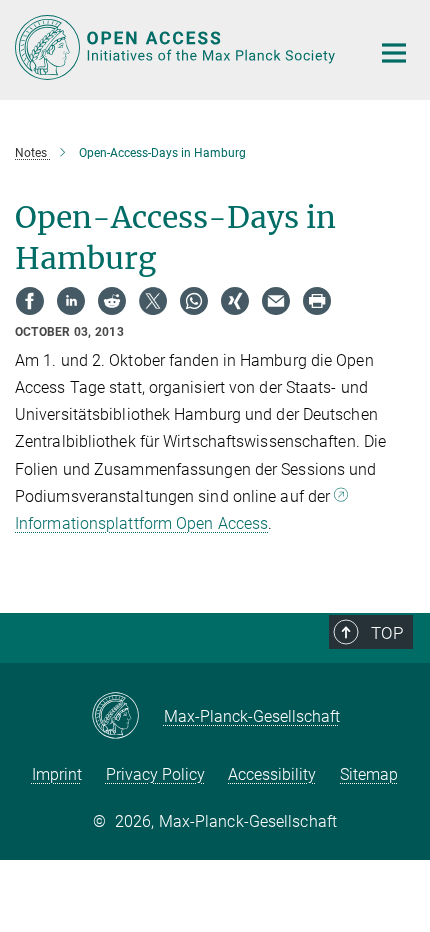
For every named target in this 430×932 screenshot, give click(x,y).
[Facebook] (30, 301)
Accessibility (272, 774)
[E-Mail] (276, 301)
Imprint (57, 774)
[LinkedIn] (71, 301)
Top (387, 633)
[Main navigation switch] (394, 53)
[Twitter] (153, 301)
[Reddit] (112, 301)
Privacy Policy (155, 774)
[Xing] (235, 301)
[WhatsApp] (194, 301)
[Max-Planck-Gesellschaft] (127, 717)
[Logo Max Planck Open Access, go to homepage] (177, 47)
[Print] (317, 301)
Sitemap (369, 774)
